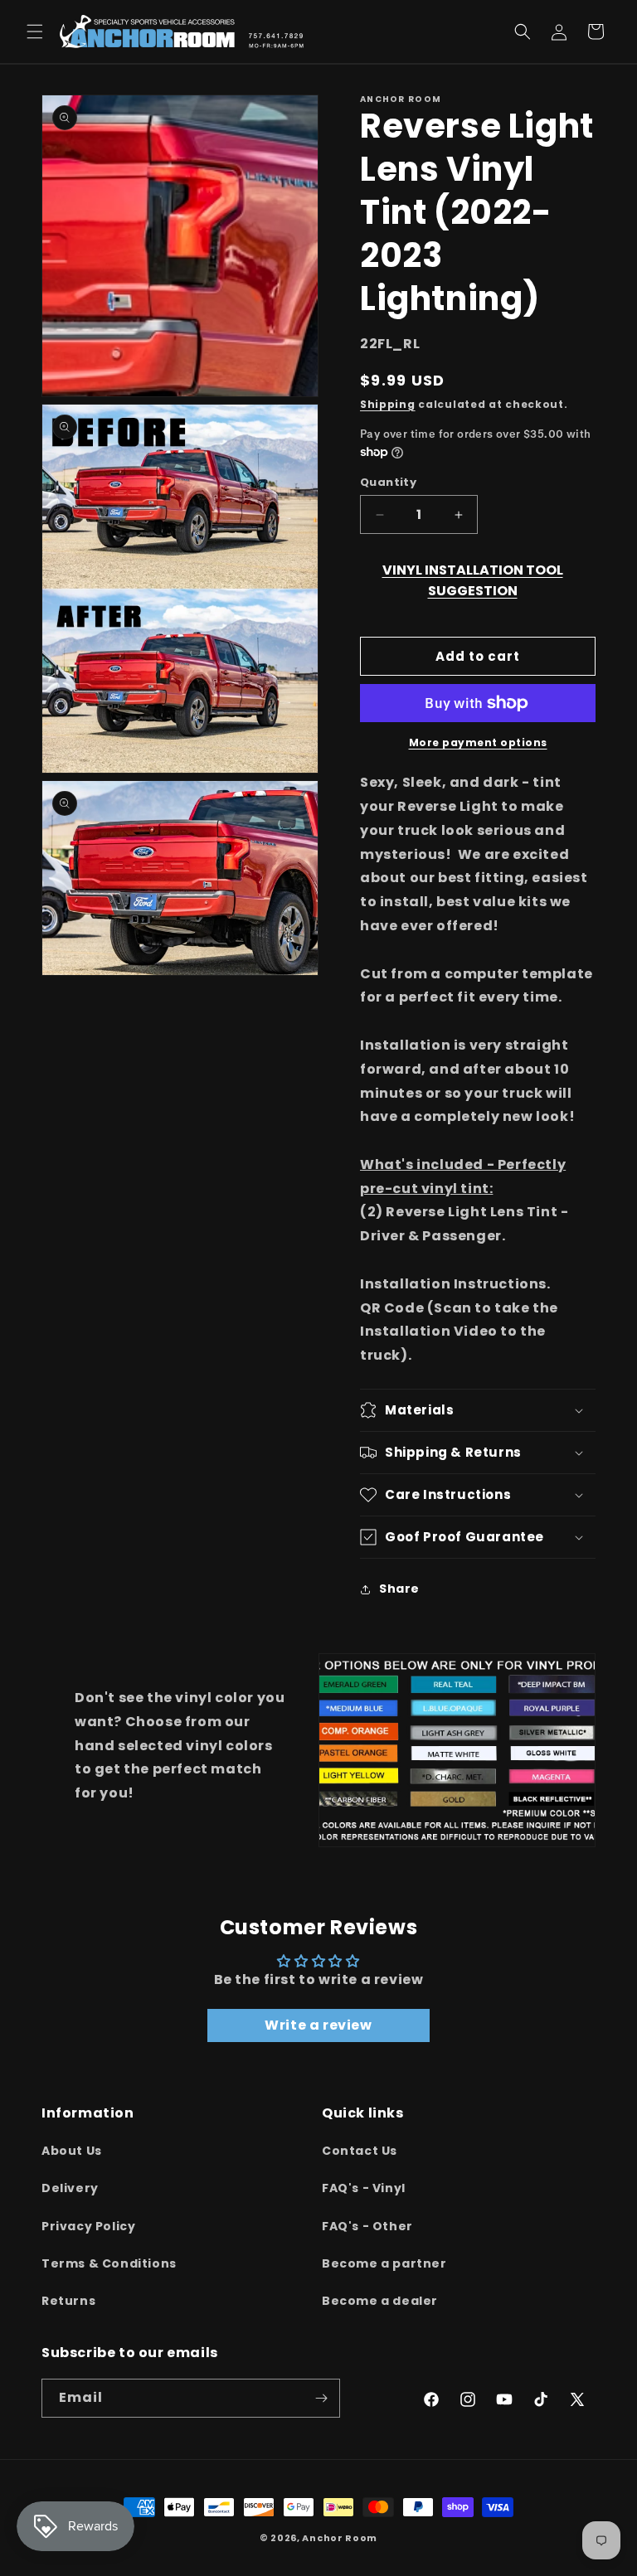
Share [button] (399, 1589)
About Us (72, 2151)
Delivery (70, 2188)
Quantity (388, 482)
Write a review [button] (318, 2025)
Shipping (388, 404)
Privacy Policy (88, 2226)
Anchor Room (340, 2538)
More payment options (478, 742)
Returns (68, 2301)
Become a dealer (380, 2301)
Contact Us (360, 2151)
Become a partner (384, 2263)
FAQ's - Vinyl (364, 2188)
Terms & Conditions (109, 2263)
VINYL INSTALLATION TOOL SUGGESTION (473, 580)
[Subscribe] (321, 2398)
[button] (35, 32)
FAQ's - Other (367, 2226)
